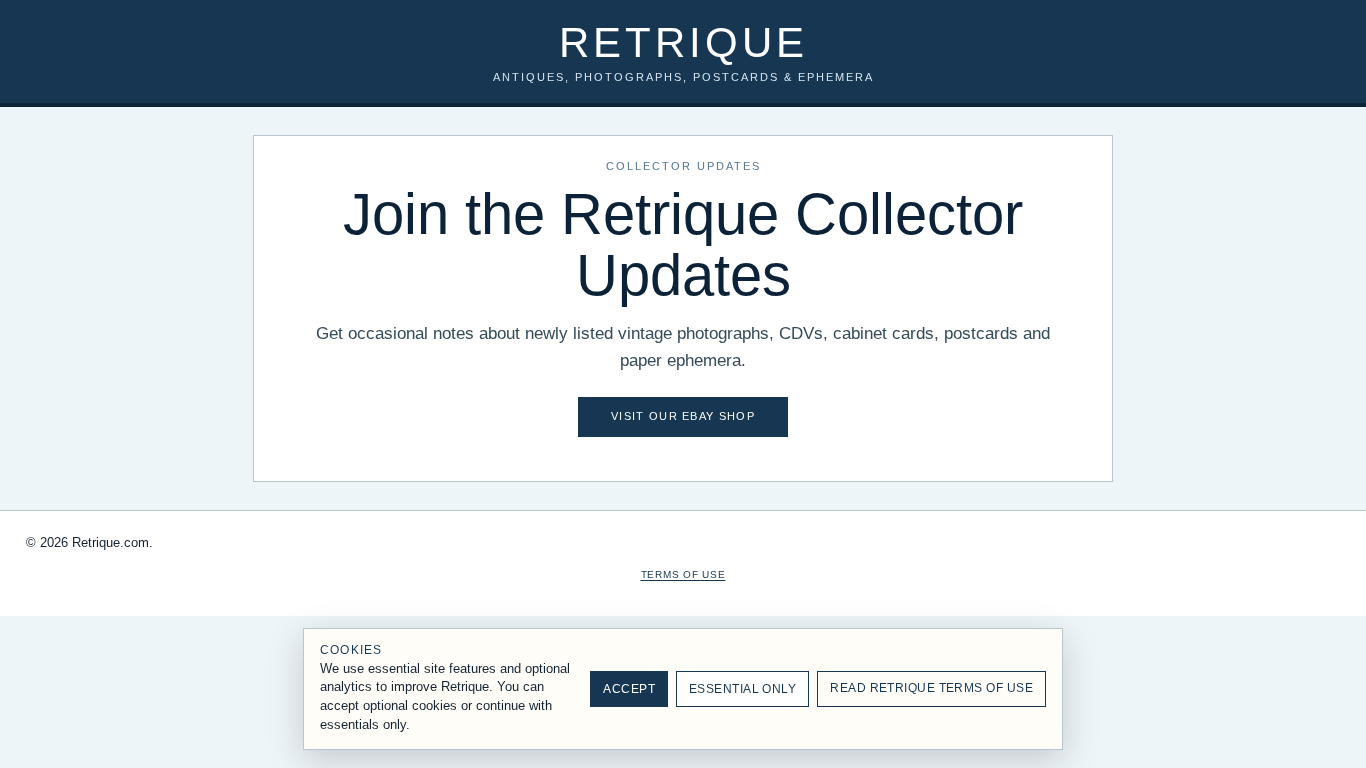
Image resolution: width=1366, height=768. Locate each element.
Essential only (742, 689)
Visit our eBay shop (683, 416)
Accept (629, 689)
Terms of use (683, 574)
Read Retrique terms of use (931, 688)
